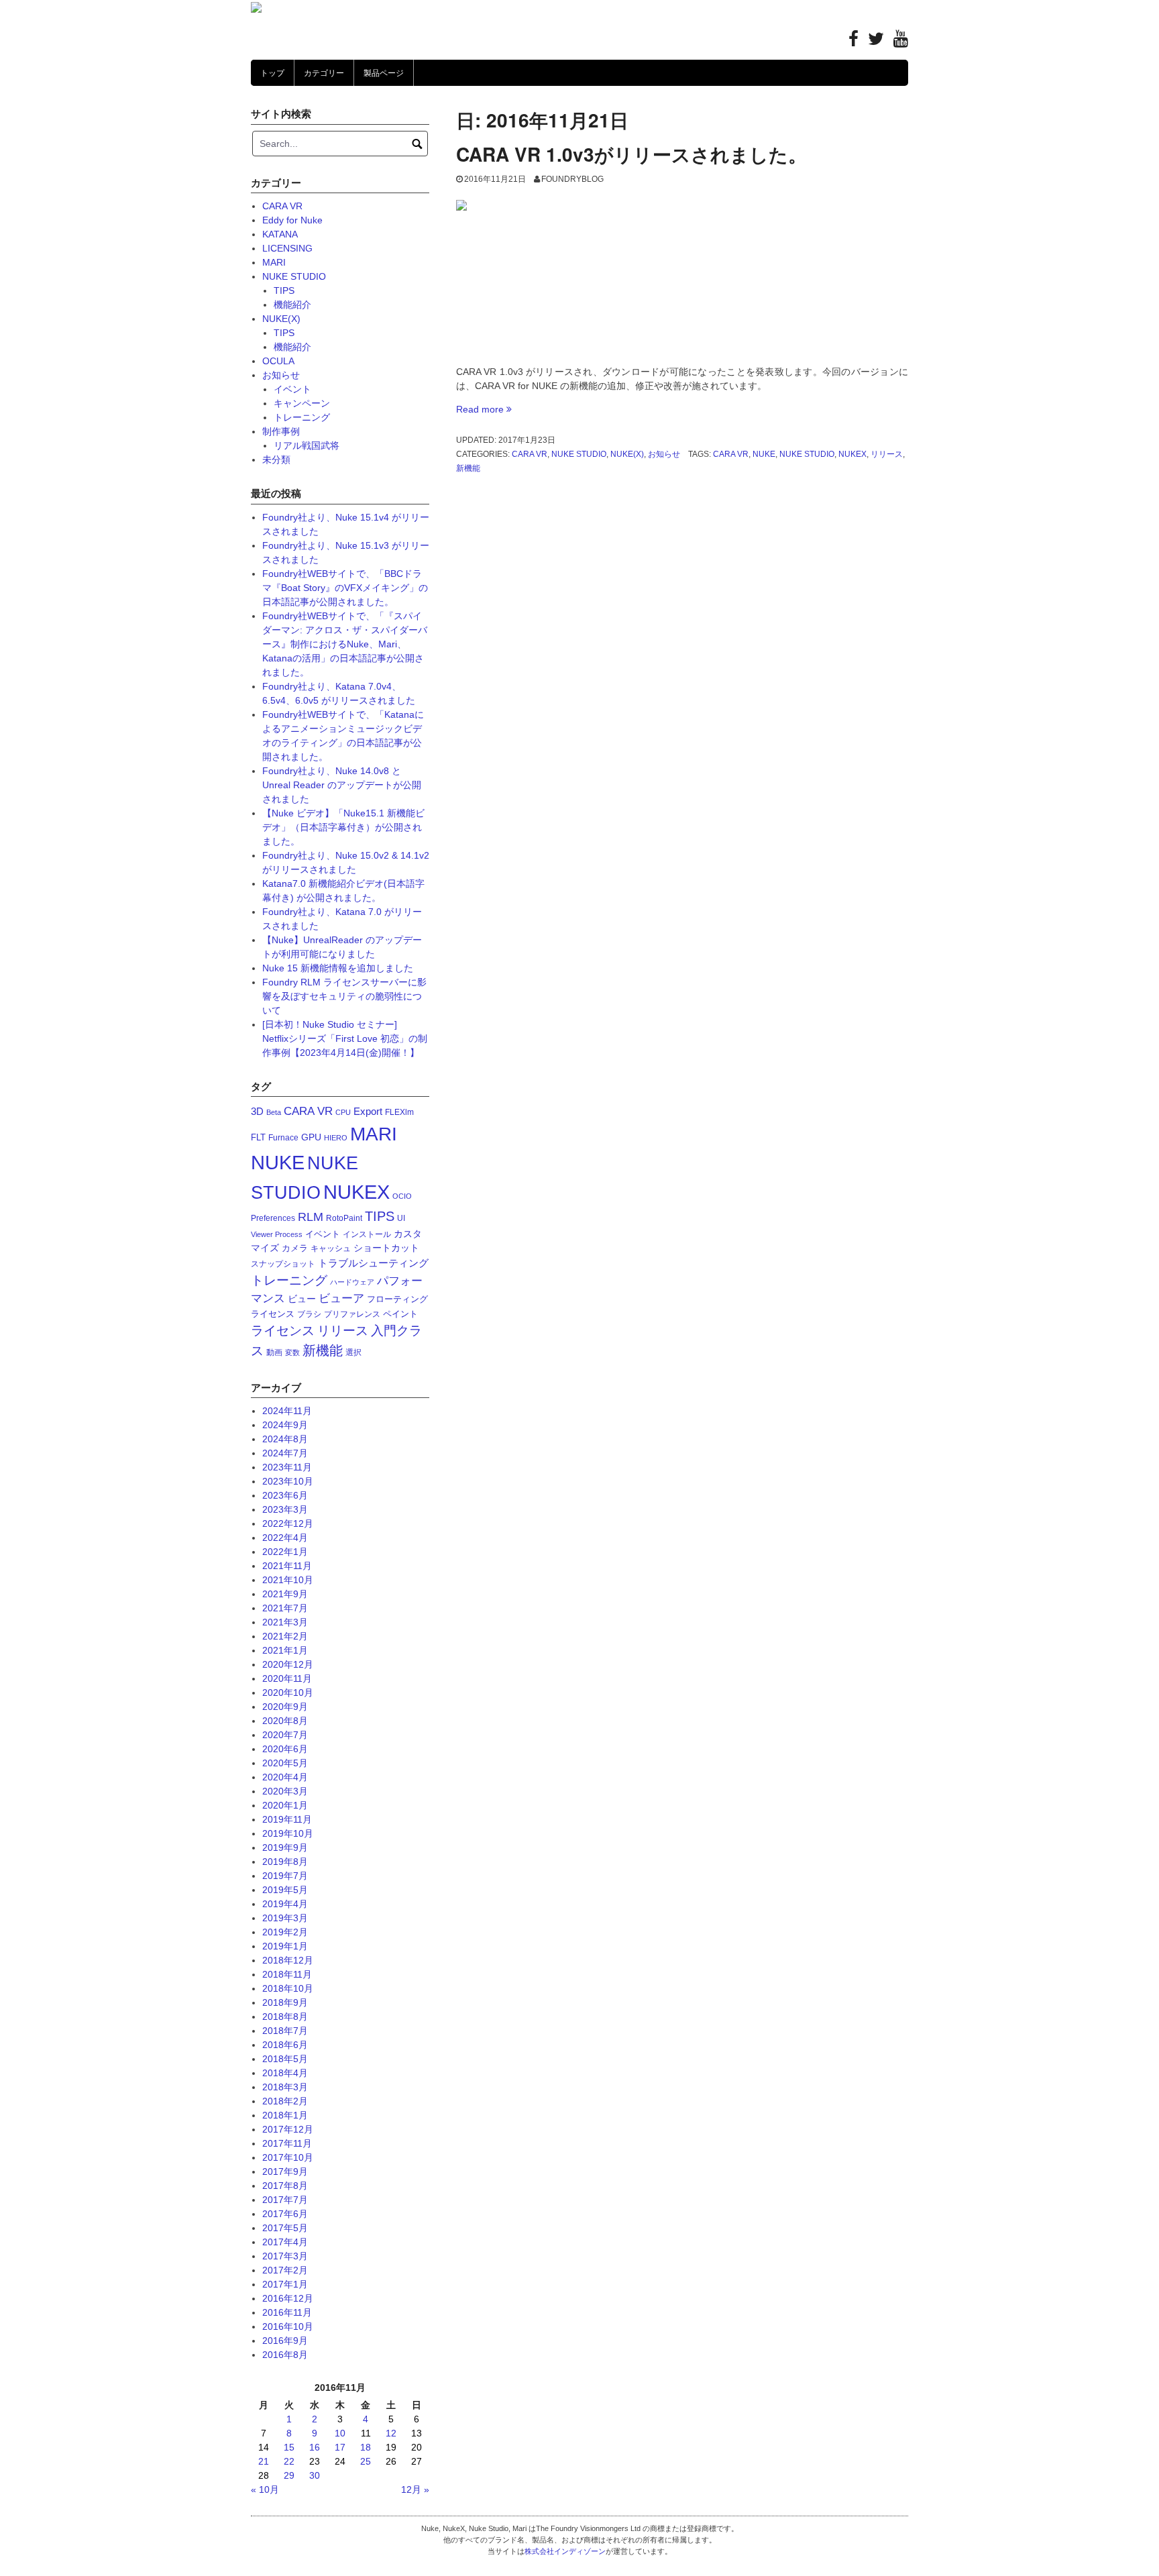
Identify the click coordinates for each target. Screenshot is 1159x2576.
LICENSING (287, 248)
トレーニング (302, 417)
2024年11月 (287, 1411)
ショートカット (386, 1248)
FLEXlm (399, 1112)
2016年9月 (285, 2341)
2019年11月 (287, 1819)
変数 (292, 1352)
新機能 (468, 468)
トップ (272, 73)
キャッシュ (331, 1248)
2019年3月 (285, 1918)
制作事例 (281, 431)
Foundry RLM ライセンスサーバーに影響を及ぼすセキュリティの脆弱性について (344, 996)
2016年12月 (288, 2298)
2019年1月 (285, 1946)
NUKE (764, 454)
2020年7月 (285, 1735)
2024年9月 (285, 1425)
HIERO (336, 1138)
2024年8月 (285, 1439)
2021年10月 (288, 1580)
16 (315, 2447)
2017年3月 (285, 2256)
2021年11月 (287, 1566)
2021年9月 (285, 1594)
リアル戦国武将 (307, 445)
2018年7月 (285, 2031)
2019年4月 (285, 1904)
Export (368, 1111)
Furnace (283, 1138)
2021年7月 (285, 1608)
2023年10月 (288, 1481)
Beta (274, 1112)
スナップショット (283, 1264)
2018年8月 (285, 2017)
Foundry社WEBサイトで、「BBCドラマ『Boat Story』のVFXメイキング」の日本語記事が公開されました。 (345, 588)
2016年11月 (287, 2312)
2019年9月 (285, 1847)
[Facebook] (853, 42)
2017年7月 (285, 2200)
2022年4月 (285, 1538)
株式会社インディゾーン (565, 2551)
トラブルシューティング (373, 1263)
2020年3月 (285, 1791)
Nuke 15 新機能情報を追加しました (338, 968)
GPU (311, 1137)
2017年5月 (285, 2228)
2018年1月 (285, 2115)
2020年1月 (285, 1805)
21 (264, 2461)
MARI (274, 262)
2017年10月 (288, 2157)
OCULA (278, 361)
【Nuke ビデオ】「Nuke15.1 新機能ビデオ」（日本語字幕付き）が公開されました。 (343, 827)
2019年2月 (285, 1932)
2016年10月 (288, 2326)
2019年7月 (285, 1876)
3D (257, 1111)
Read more (484, 409)
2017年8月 (285, 2186)
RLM (311, 1217)
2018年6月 (285, 2045)
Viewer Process (277, 1234)
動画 (274, 1352)
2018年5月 (285, 2059)
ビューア (341, 1298)
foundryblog (572, 179)
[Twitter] (876, 42)
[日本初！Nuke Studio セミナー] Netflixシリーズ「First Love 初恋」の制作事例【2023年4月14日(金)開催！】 (345, 1038)
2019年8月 (285, 1862)
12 (391, 2433)
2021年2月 (285, 1636)
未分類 (276, 460)
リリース (887, 454)
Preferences (273, 1218)
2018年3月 (285, 2087)
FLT (258, 1137)
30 (315, 2475)
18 (366, 2447)
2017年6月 (285, 2214)
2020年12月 (288, 1664)
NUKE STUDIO (579, 454)
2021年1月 (285, 1650)
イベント (292, 389)
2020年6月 (285, 1749)
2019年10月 (288, 1833)
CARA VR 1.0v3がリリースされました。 (631, 154)
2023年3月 (285, 1509)
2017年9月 (285, 2171)
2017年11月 (287, 2143)
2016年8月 (285, 2355)
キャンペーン (302, 403)
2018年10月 (288, 1988)
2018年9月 (285, 2002)
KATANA (280, 234)
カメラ (295, 1248)
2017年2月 (285, 2270)
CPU (343, 1112)
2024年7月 (285, 1453)
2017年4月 (285, 2242)
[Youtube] (901, 42)
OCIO (402, 1196)
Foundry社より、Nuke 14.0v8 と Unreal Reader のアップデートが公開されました (342, 785)
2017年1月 (285, 2284)
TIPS (284, 290)
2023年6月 (285, 1495)
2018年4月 (285, 2073)
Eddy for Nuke (292, 220)
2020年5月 (285, 1763)
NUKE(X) (627, 454)
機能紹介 (292, 305)
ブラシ (309, 1314)
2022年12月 (288, 1523)
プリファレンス (352, 1314)
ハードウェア (352, 1282)
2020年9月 (285, 1707)
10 (340, 2433)
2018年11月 (287, 1974)
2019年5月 (285, 1890)
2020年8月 (285, 1721)
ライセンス (283, 1331)
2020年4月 (285, 1777)
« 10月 (265, 2489)
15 (289, 2447)
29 (289, 2475)
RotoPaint (344, 1218)
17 (340, 2447)
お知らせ (664, 454)
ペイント (400, 1314)
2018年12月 (288, 1960)
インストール (367, 1234)
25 (366, 2461)
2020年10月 (288, 1693)
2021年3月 (285, 1622)
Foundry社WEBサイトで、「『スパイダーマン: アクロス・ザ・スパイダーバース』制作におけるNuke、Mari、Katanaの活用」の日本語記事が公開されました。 (345, 644)
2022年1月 (285, 1552)
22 (289, 2461)
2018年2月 (285, 2101)
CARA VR (530, 454)
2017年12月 (288, 2129)
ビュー (302, 1299)
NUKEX (852, 454)
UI (401, 1218)
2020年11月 (287, 1678)
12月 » (415, 2489)
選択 (353, 1352)
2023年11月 (287, 1467)
